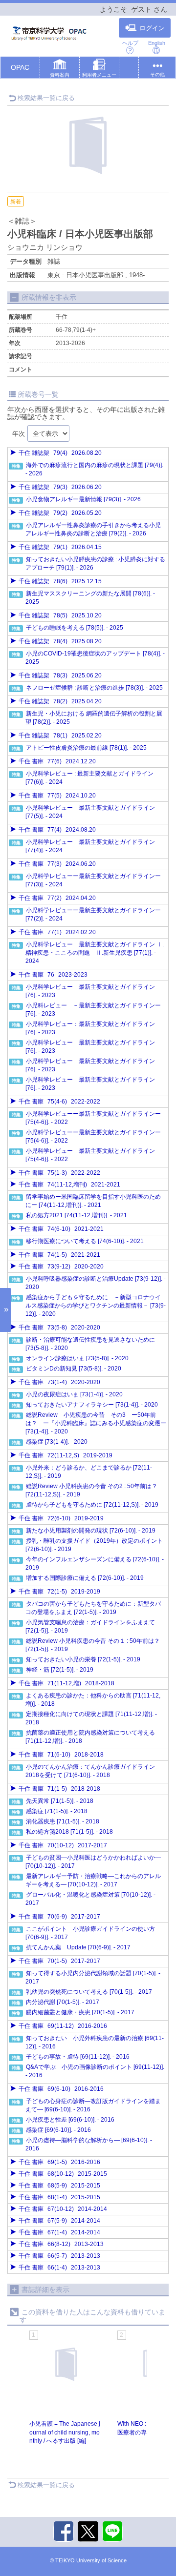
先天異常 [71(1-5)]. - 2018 (60, 1801)
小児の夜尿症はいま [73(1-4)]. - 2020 (74, 1394)
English (157, 43)
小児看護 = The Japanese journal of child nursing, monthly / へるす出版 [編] (65, 2432)
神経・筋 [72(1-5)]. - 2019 (60, 1670)
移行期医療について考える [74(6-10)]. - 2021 (85, 1241)
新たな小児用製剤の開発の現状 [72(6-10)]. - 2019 (91, 1531)
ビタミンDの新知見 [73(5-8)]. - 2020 (74, 1369)
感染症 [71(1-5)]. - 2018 (57, 1811)
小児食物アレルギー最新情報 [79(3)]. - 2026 (83, 499)
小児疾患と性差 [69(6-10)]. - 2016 (70, 2120)
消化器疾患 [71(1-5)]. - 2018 (63, 1821)
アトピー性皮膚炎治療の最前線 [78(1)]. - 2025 (86, 748)
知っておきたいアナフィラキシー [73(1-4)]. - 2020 (92, 1405)
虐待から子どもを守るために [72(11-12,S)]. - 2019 (92, 1505)
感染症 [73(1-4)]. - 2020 (57, 1442)
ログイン (152, 28)
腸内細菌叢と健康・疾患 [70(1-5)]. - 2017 (80, 2012)
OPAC (20, 67)
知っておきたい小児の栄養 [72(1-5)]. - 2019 (83, 1659)
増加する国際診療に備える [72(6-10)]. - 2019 (85, 1578)
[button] (60, 69)
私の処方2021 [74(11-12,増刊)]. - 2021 (77, 1215)
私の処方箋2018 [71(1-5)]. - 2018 (69, 1832)
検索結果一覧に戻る (46, 98)
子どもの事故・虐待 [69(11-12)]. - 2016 (78, 2057)
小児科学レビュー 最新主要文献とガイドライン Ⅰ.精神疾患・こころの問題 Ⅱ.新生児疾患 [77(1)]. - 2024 (95, 953)
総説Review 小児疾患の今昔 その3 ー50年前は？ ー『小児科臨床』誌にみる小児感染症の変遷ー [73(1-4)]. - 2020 (96, 1423)
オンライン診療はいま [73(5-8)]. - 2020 (77, 1358)
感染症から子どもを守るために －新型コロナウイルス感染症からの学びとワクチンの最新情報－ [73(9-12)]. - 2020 (96, 1306)
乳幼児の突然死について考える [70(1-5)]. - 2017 (89, 1992)
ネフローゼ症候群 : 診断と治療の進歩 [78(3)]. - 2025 (94, 688)
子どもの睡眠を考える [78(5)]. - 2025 (75, 628)
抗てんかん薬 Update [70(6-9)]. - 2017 (78, 1947)
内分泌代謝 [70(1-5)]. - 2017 (63, 2002)
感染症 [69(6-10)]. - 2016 (58, 2130)
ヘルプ (130, 43)
